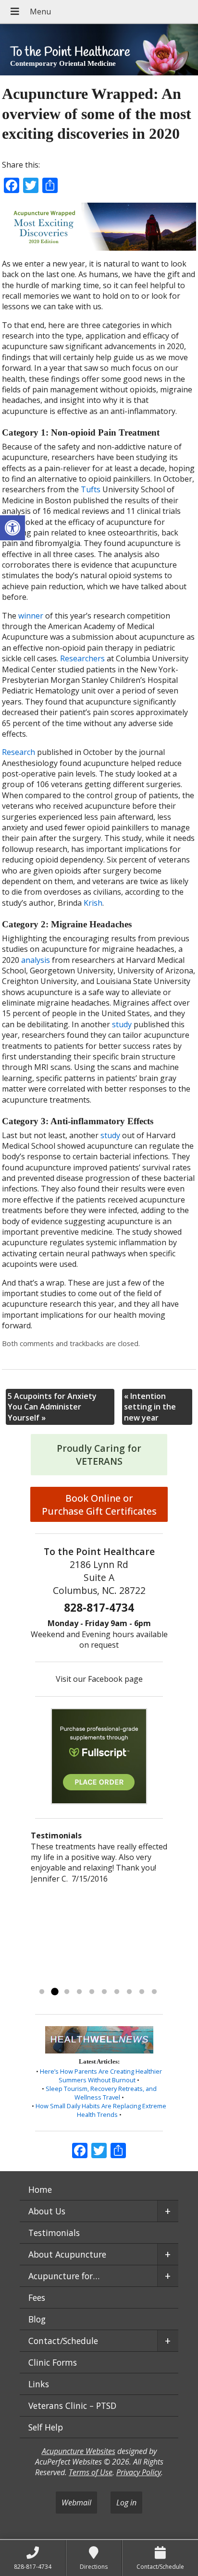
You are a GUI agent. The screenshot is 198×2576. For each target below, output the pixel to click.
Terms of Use (91, 2472)
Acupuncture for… (64, 2276)
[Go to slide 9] (142, 1992)
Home (40, 2189)
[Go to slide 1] (42, 1992)
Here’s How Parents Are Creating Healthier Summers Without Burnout (101, 2076)
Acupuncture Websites (79, 2451)
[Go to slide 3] (67, 1992)
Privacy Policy (139, 2472)
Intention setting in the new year (150, 1407)
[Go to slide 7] (117, 1992)
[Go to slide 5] (92, 1992)
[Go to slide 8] (129, 1992)
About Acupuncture (67, 2254)
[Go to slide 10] (154, 1992)
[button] (12, 528)
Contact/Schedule (63, 2341)
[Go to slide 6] (104, 1992)
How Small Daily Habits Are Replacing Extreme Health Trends (101, 2110)
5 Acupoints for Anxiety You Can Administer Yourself (52, 1407)
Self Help (46, 2427)
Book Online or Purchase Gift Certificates (99, 1505)
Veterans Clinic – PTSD (72, 2406)
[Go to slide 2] (54, 1992)
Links (39, 2384)
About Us (47, 2211)
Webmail (76, 2503)
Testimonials (54, 2233)
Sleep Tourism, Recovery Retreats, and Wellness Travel (101, 2093)
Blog (37, 2319)
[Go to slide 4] (79, 1992)
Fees (37, 2297)
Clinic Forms (53, 2362)
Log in (126, 2503)
